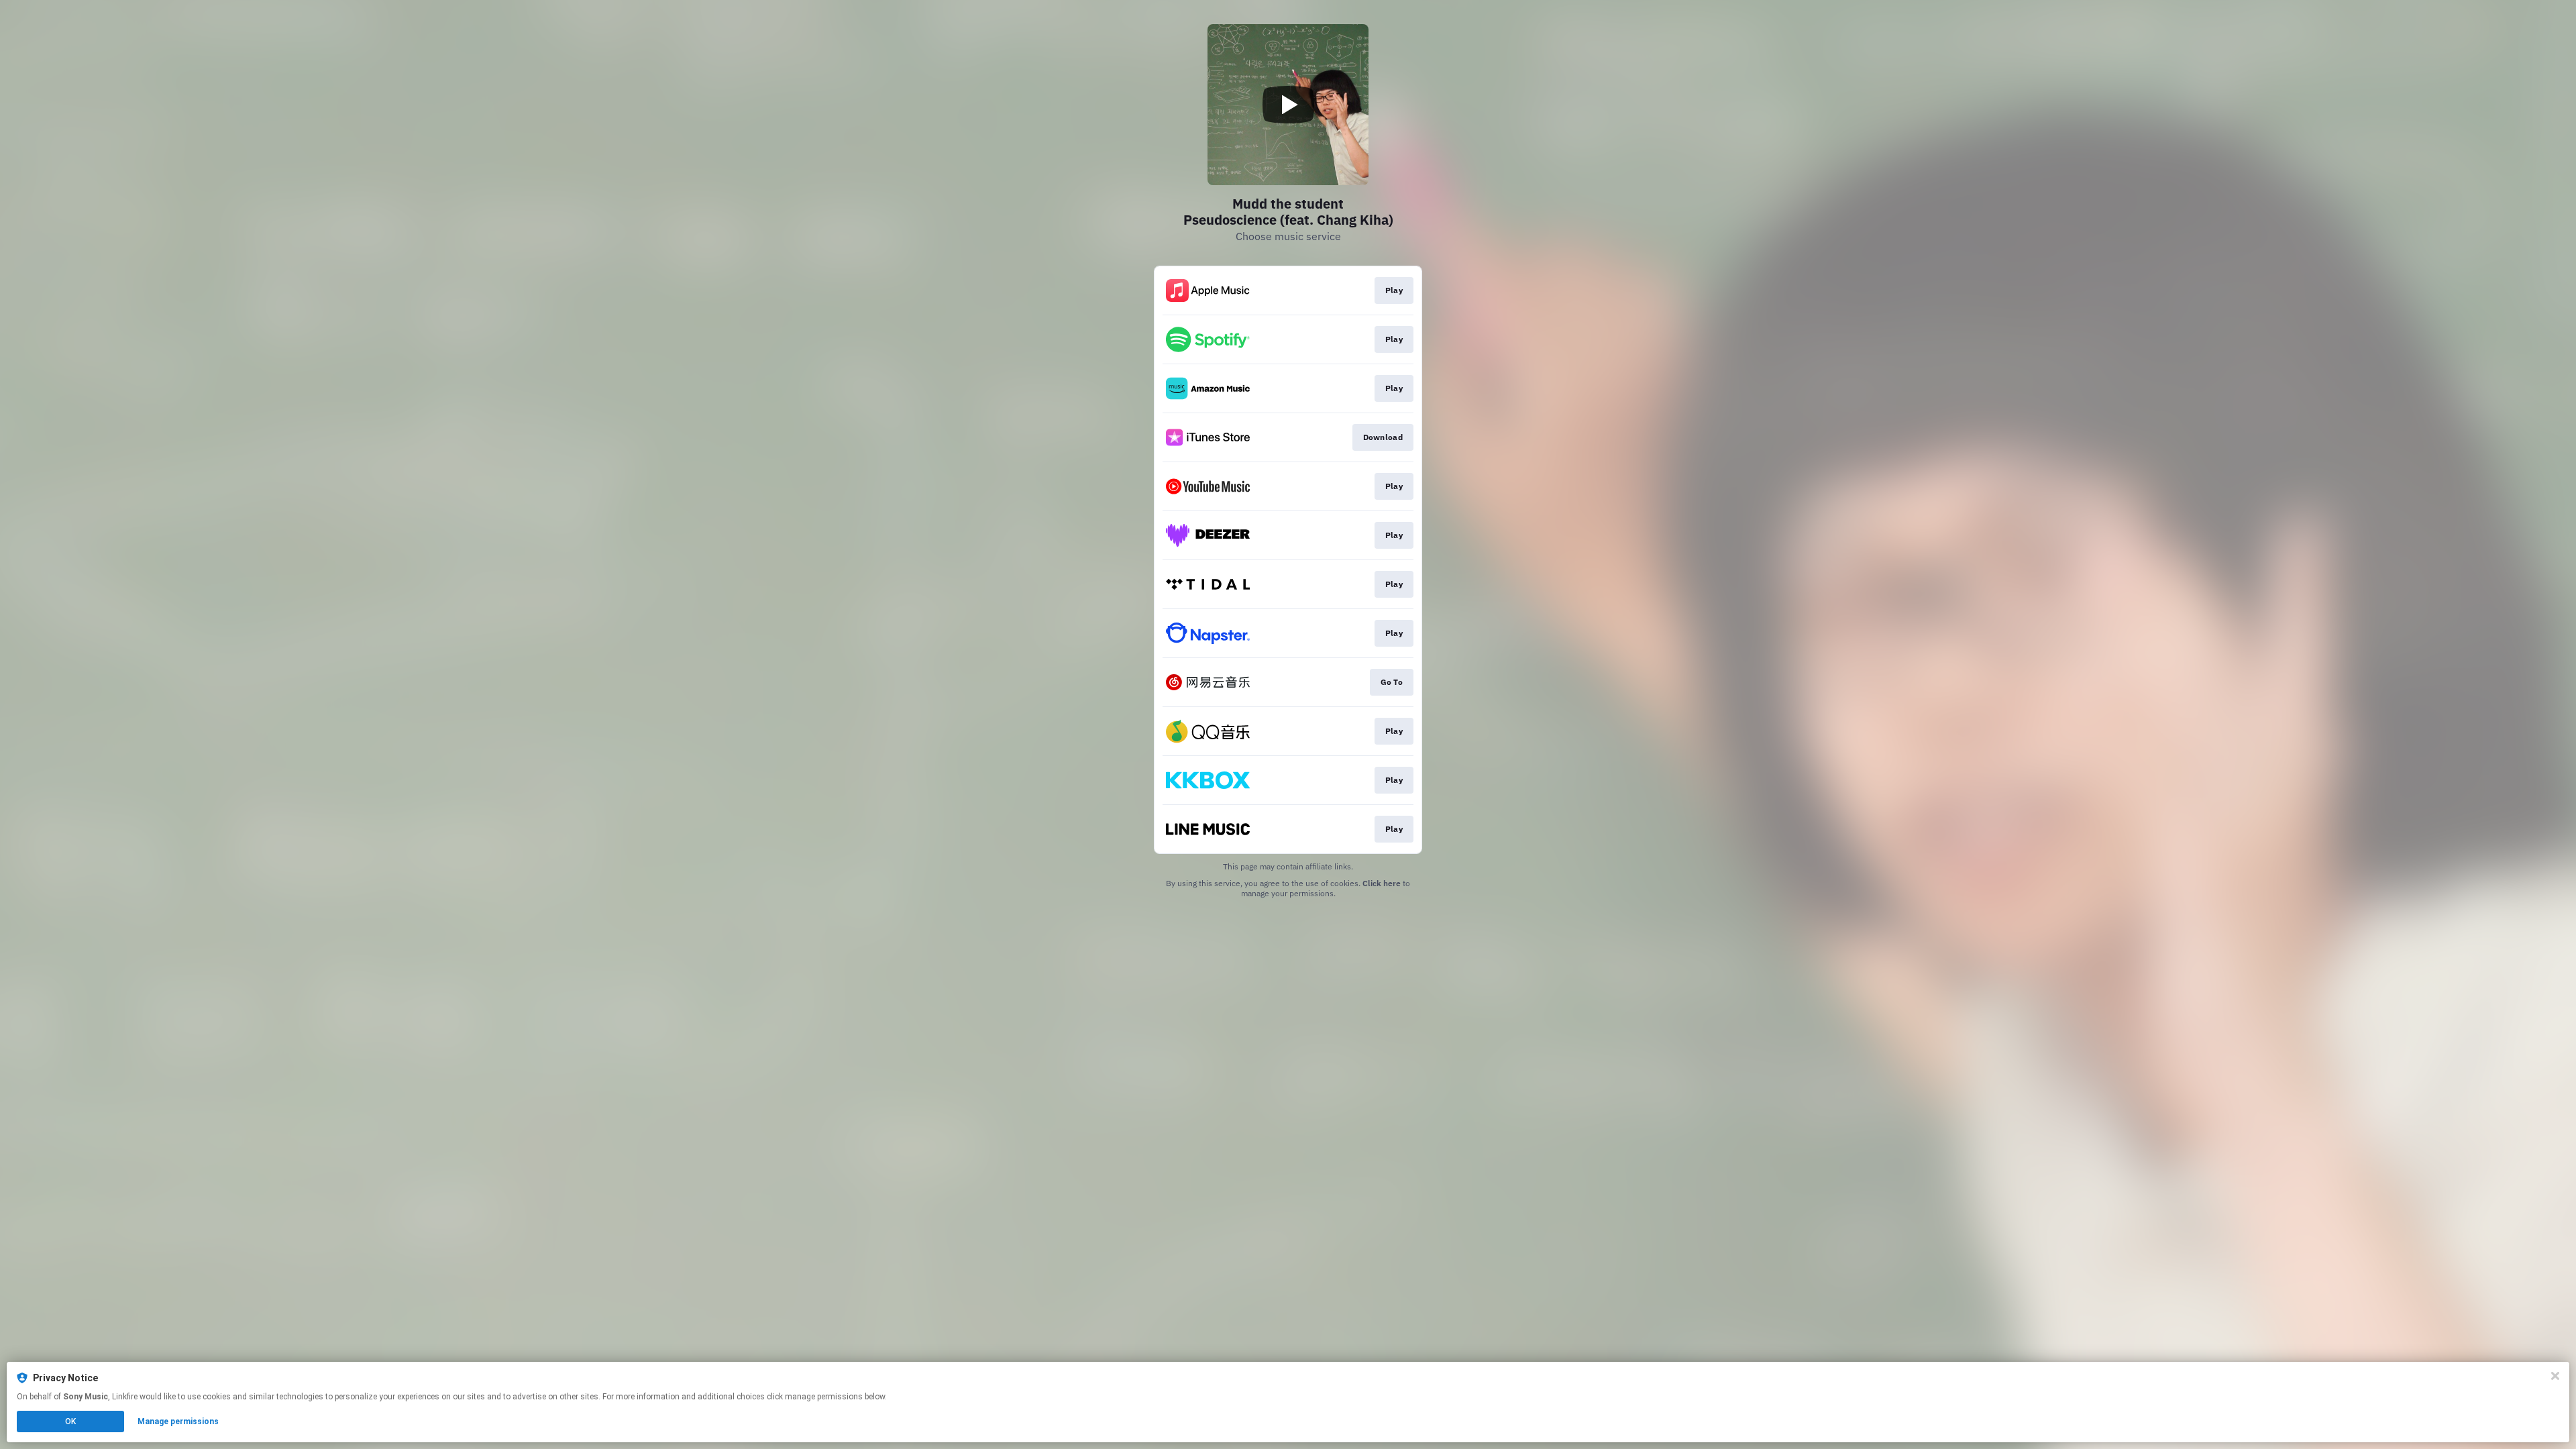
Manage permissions (178, 1421)
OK (70, 1421)
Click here (1382, 883)
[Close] (2555, 1376)
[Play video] (1288, 105)
